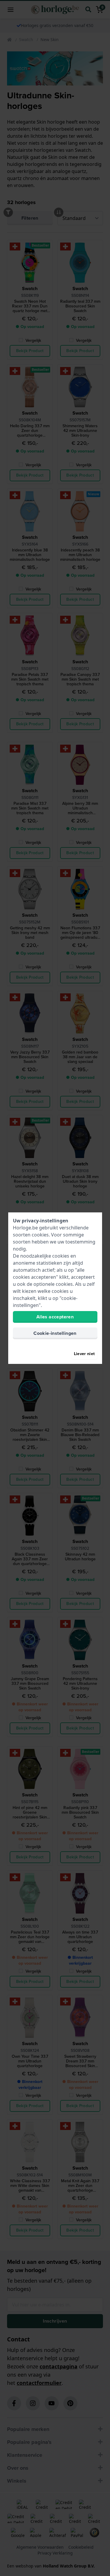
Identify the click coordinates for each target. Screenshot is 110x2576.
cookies (40, 1235)
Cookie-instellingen (55, 1333)
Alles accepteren (55, 1317)
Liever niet (84, 1354)
